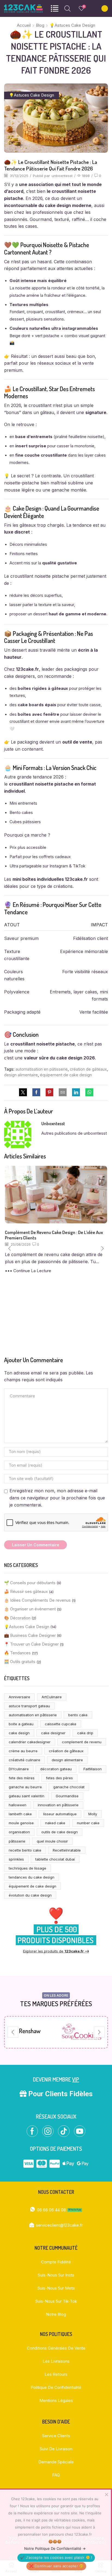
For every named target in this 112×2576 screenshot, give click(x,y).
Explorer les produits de (56, 1951)
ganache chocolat (69, 1787)
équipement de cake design (66, 1075)
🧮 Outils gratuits (20, 1662)
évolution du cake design (30, 1895)
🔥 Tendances (17, 1653)
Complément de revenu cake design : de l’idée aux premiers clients (54, 1235)
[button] (10, 1249)
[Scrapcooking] (30, 2032)
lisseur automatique (60, 1814)
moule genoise (21, 1823)
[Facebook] (36, 1093)
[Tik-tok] (64, 2131)
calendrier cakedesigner (30, 1742)
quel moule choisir (52, 1841)
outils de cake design (60, 1832)
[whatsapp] (88, 1093)
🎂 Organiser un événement (30, 1609)
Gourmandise (67, 1796)
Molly (93, 1814)
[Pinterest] (49, 1093)
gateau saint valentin (27, 1796)
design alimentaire (21, 1075)
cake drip (85, 1733)
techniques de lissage (27, 1868)
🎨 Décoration (17, 1618)
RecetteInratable (67, 1850)
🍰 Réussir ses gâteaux (26, 1592)
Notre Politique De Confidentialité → (55, 2548)
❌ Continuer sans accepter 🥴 (56, 2566)
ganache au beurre (25, 1787)
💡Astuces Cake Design (72, 25)
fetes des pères (59, 1778)
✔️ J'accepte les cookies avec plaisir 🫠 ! (56, 2557)
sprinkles (16, 1859)
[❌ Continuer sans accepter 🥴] (106, 2494)
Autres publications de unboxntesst (74, 1133)
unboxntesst (62, 176)
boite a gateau (21, 1724)
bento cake (78, 1715)
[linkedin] (76, 1093)
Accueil (24, 25)
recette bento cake (25, 1850)
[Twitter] (24, 1093)
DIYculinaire (19, 1769)
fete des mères (22, 1778)
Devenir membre (56, 2079)
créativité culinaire (24, 1760)
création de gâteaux (88, 1069)
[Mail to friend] (63, 1093)
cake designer (53, 1733)
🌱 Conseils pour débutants (30, 1583)
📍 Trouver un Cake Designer (31, 1644)
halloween (18, 1805)
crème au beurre (23, 1751)
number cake (88, 1823)
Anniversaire (19, 1697)
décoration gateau (56, 1769)
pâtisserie (17, 1841)
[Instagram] (48, 2131)
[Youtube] (80, 2131)
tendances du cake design (32, 1877)
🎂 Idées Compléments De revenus (37, 1600)
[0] (79, 8)
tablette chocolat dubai (55, 1859)
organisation (19, 1832)
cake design (19, 1733)
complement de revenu (82, 1742)
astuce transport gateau (29, 1706)
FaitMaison (93, 1769)
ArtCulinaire (52, 1697)
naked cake (55, 1823)
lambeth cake (20, 1814)
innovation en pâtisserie (58, 1805)
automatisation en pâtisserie (42, 1069)
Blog (40, 25)
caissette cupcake (61, 1724)
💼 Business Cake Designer (30, 1636)
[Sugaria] (82, 2032)
